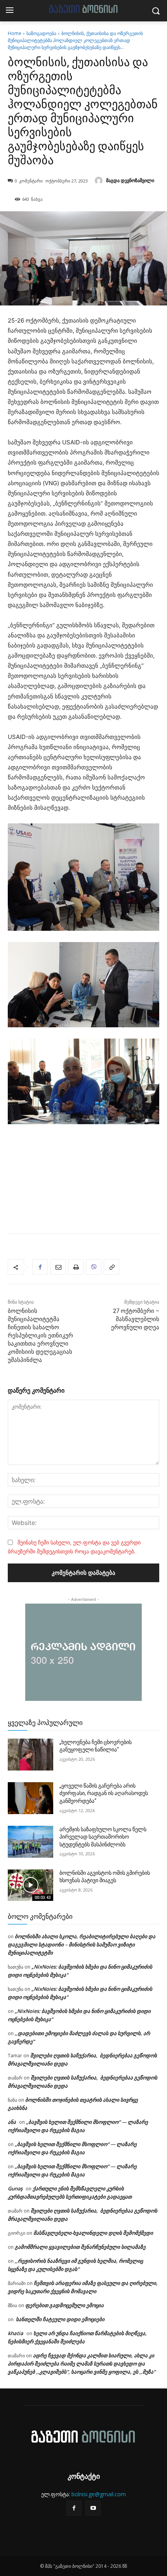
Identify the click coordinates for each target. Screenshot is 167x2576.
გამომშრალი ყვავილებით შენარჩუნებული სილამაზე (80, 2247)
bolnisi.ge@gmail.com (99, 2494)
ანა (12, 2122)
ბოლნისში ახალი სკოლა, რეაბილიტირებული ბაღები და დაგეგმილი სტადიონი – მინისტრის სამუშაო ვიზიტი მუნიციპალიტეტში (82, 1944)
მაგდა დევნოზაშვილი (130, 180)
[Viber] (94, 1267)
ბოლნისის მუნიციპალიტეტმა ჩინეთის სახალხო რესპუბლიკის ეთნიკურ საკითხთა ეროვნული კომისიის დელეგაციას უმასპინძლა (40, 1335)
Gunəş (15, 2188)
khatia (16, 2333)
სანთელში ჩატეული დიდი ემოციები (60, 2319)
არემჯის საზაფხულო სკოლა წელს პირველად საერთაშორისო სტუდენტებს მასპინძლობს (103, 1837)
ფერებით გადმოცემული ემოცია (64, 2305)
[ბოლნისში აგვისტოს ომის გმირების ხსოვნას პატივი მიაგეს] (30, 1885)
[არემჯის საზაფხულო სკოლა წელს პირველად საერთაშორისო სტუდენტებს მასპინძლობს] (30, 1842)
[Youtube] (93, 2508)
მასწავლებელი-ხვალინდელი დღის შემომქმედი (94, 2233)
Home (15, 33)
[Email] (58, 1267)
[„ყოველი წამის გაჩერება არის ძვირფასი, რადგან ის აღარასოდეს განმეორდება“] (30, 1798)
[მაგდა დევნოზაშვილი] (100, 181)
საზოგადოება (41, 33)
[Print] (76, 1267)
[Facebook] (40, 1267)
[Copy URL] (111, 1267)
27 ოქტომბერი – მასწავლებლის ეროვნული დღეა (135, 1319)
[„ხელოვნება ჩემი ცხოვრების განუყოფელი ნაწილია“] (30, 1755)
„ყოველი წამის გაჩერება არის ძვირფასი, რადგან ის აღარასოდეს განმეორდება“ (104, 1793)
